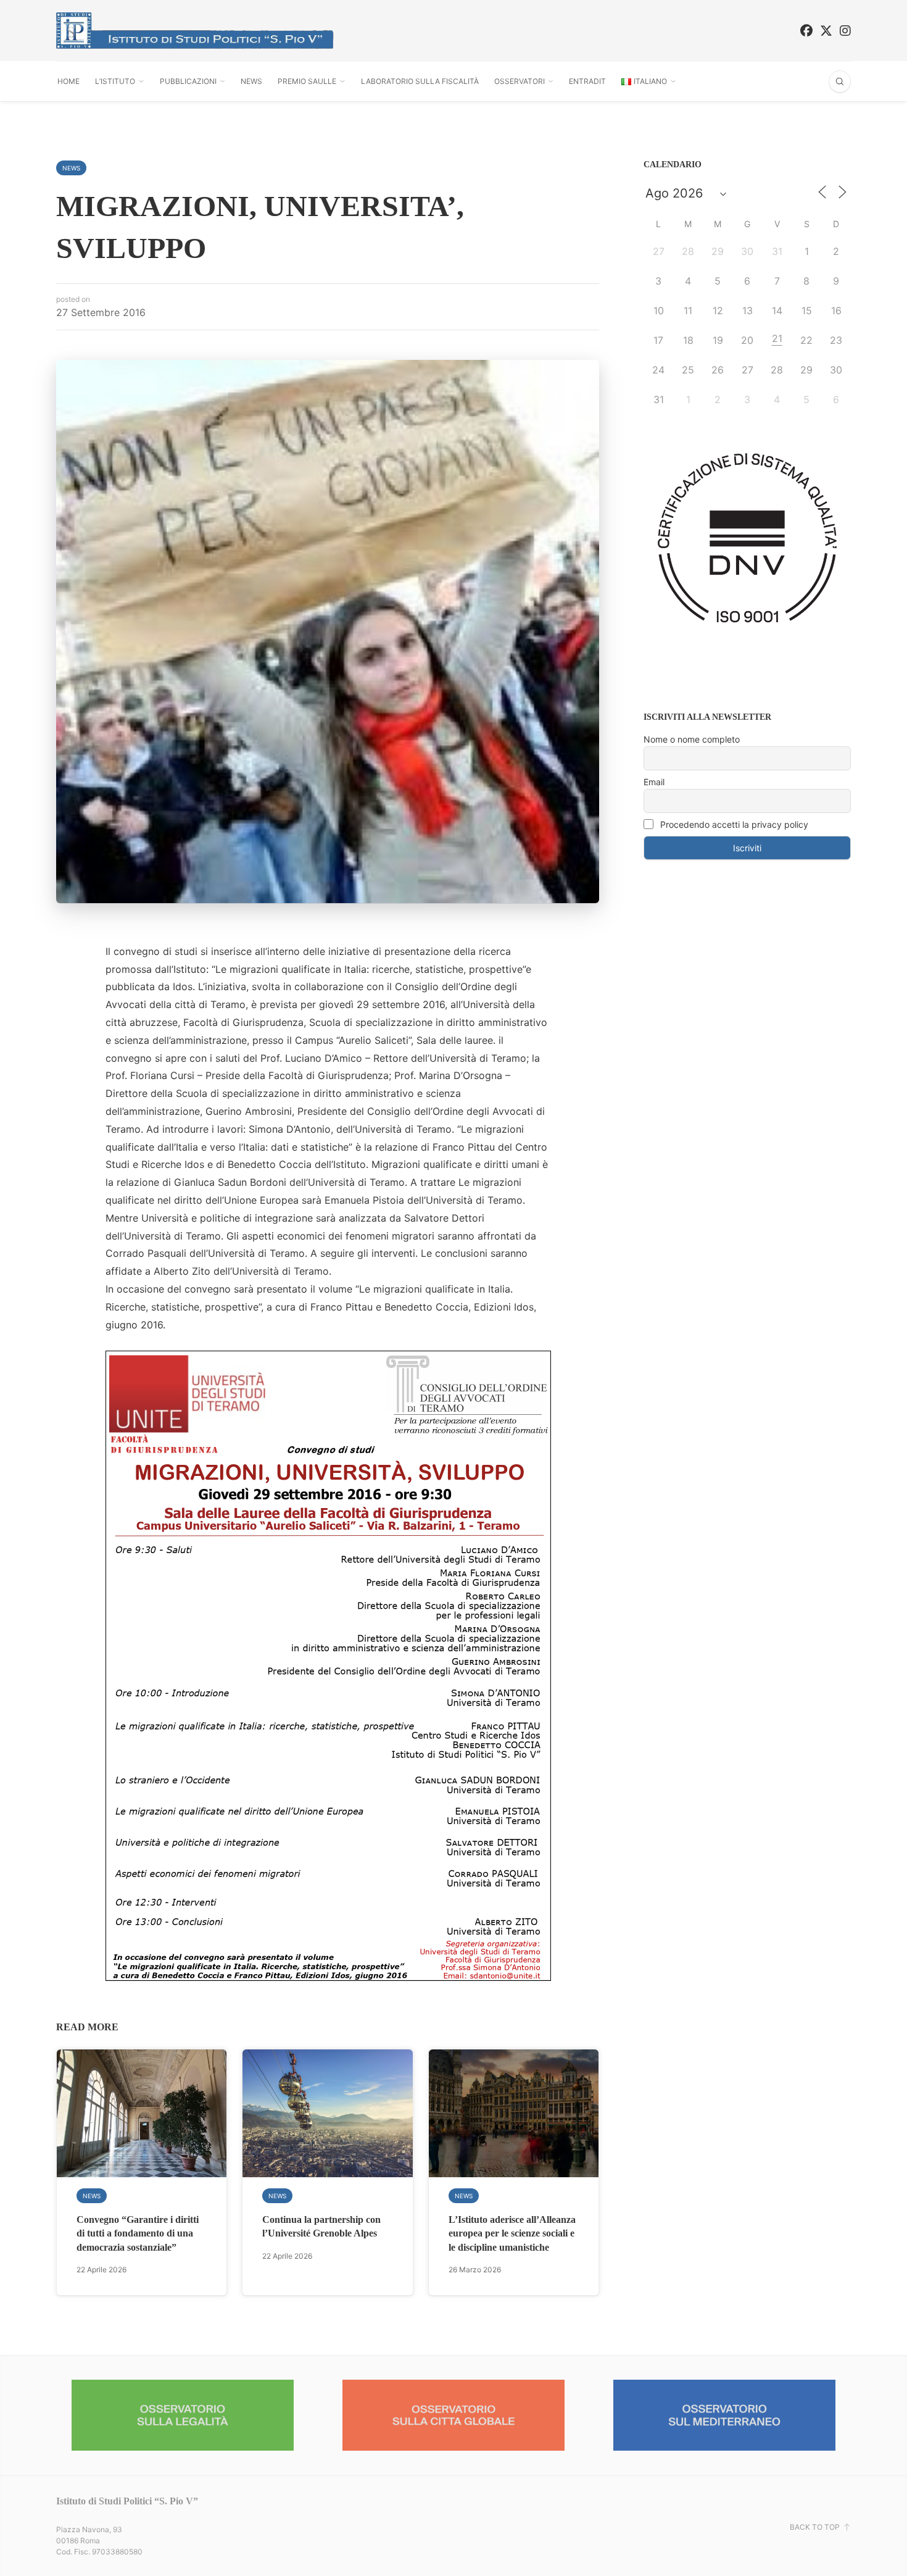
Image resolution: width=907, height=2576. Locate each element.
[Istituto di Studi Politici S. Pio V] (195, 31)
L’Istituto (115, 81)
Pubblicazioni (188, 81)
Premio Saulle (307, 81)
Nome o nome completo (692, 739)
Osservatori (520, 81)
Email (654, 782)
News (251, 81)
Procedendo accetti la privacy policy (733, 824)
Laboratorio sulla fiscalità (420, 81)
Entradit (587, 81)
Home (68, 81)
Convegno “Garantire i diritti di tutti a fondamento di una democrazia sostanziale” (138, 2233)
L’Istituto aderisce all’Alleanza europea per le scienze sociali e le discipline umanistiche (512, 2233)
